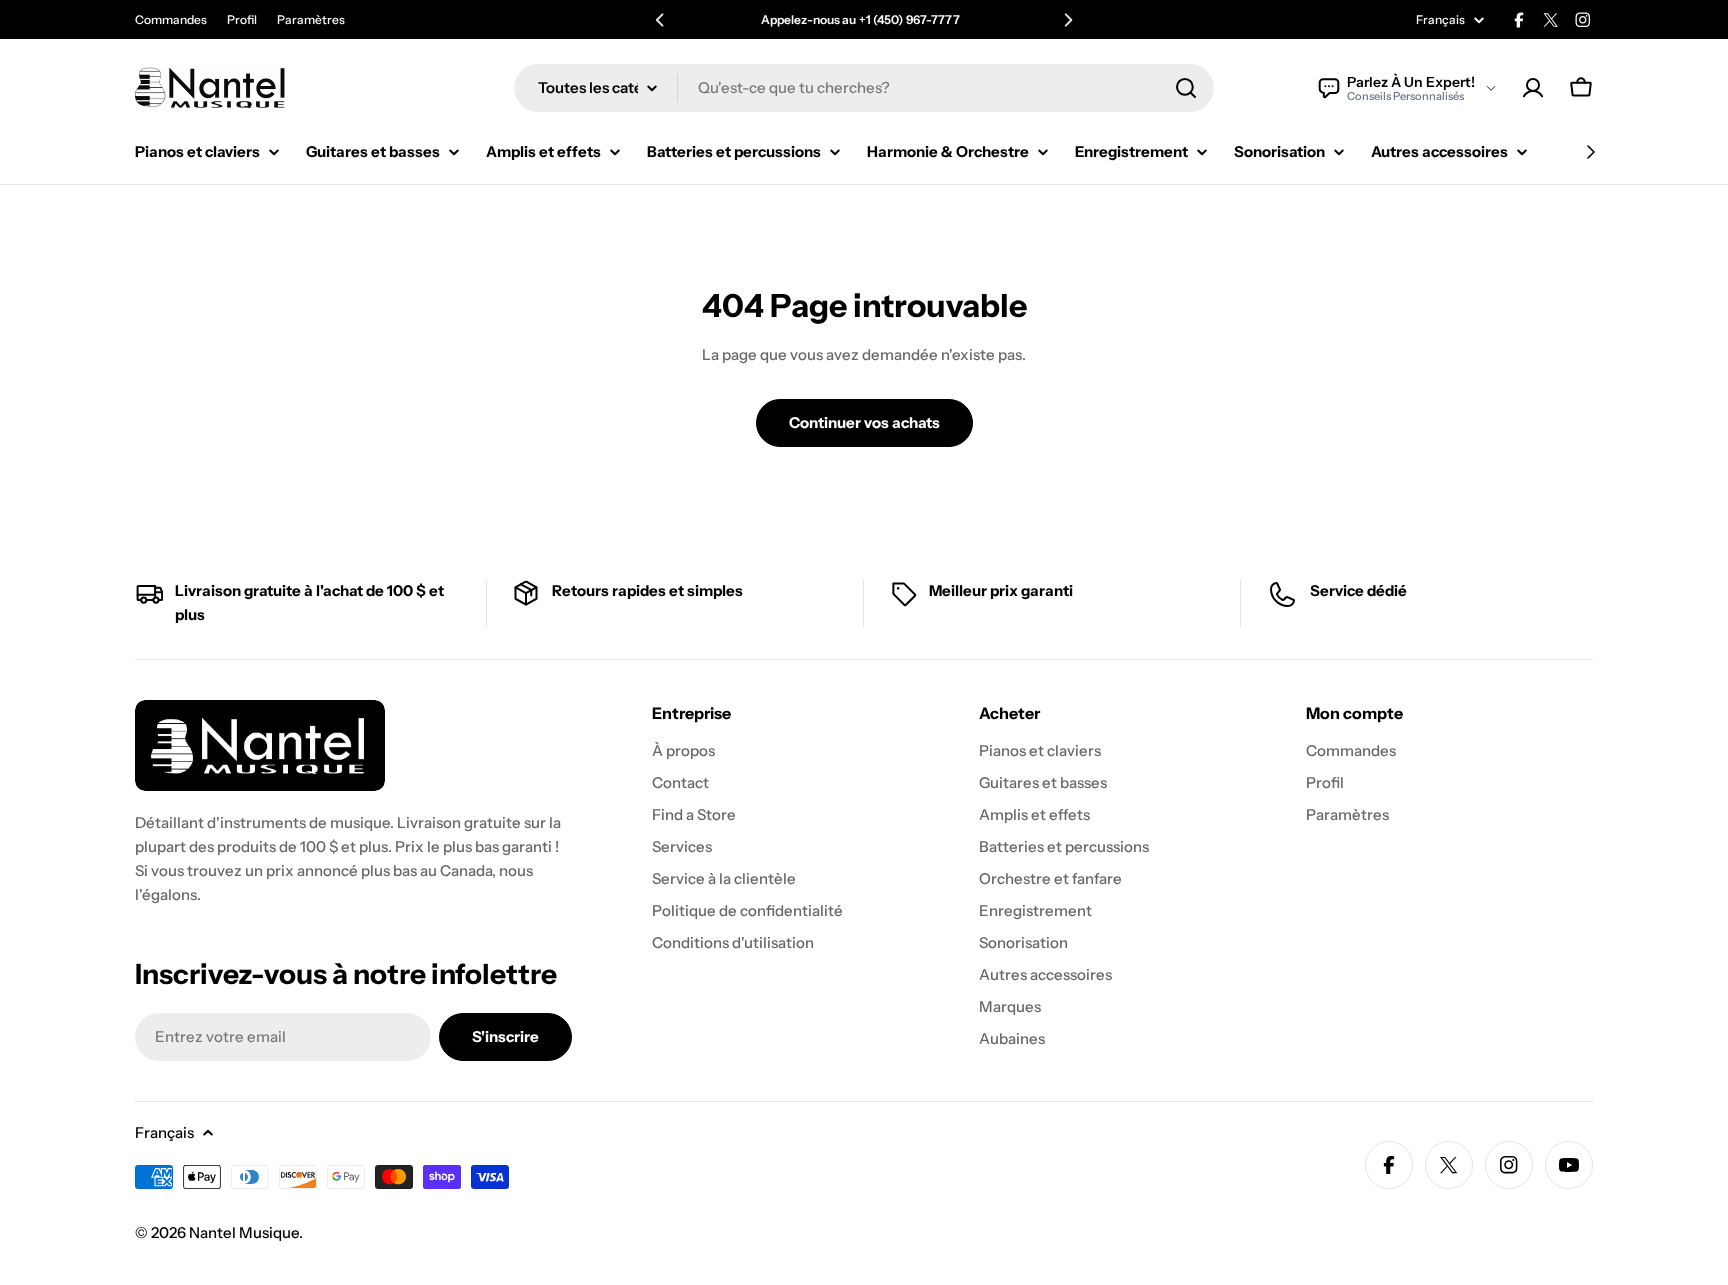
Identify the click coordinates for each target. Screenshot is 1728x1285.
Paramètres (311, 19)
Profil (242, 19)
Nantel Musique (244, 1232)
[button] (660, 20)
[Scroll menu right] (1590, 152)
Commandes (171, 19)
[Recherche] (1186, 88)
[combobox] (864, 88)
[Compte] (1533, 88)
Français (1440, 20)
